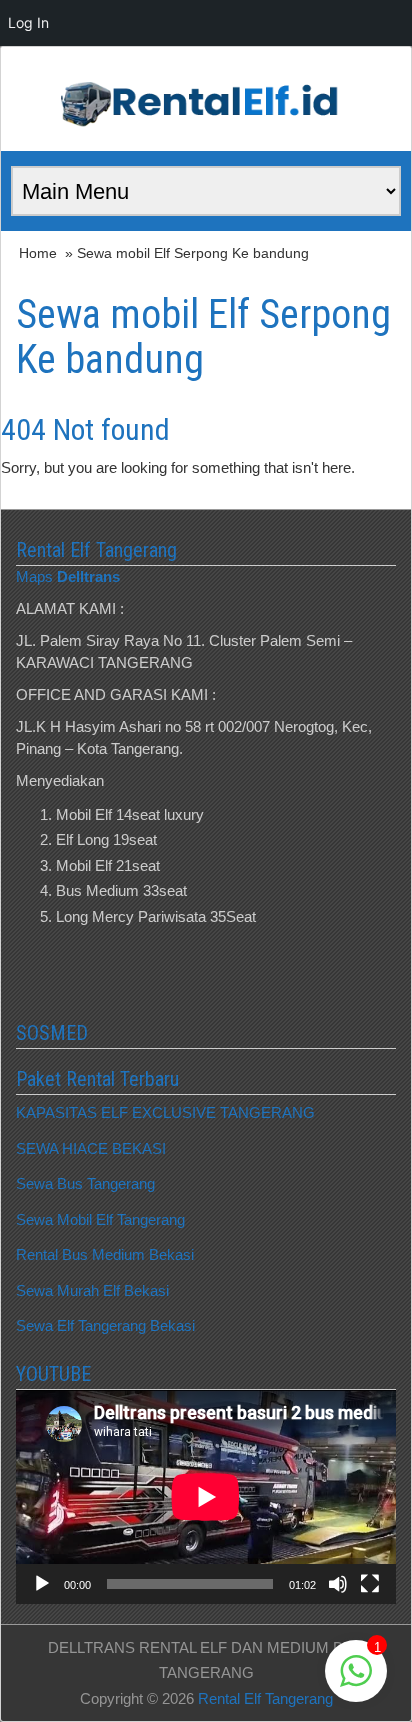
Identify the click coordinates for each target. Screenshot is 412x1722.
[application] (206, 1497)
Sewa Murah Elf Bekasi (92, 1290)
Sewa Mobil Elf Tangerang (100, 1219)
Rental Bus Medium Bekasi (105, 1254)
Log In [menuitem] (28, 22)
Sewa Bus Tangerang (85, 1183)
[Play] (42, 1584)
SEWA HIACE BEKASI (91, 1148)
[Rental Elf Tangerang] (206, 97)
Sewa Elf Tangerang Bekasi (105, 1325)
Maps (68, 576)
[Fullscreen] (370, 1584)
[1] (356, 1681)
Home (38, 253)
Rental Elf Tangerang (265, 1698)
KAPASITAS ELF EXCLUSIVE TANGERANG (165, 1112)
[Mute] (338, 1584)
